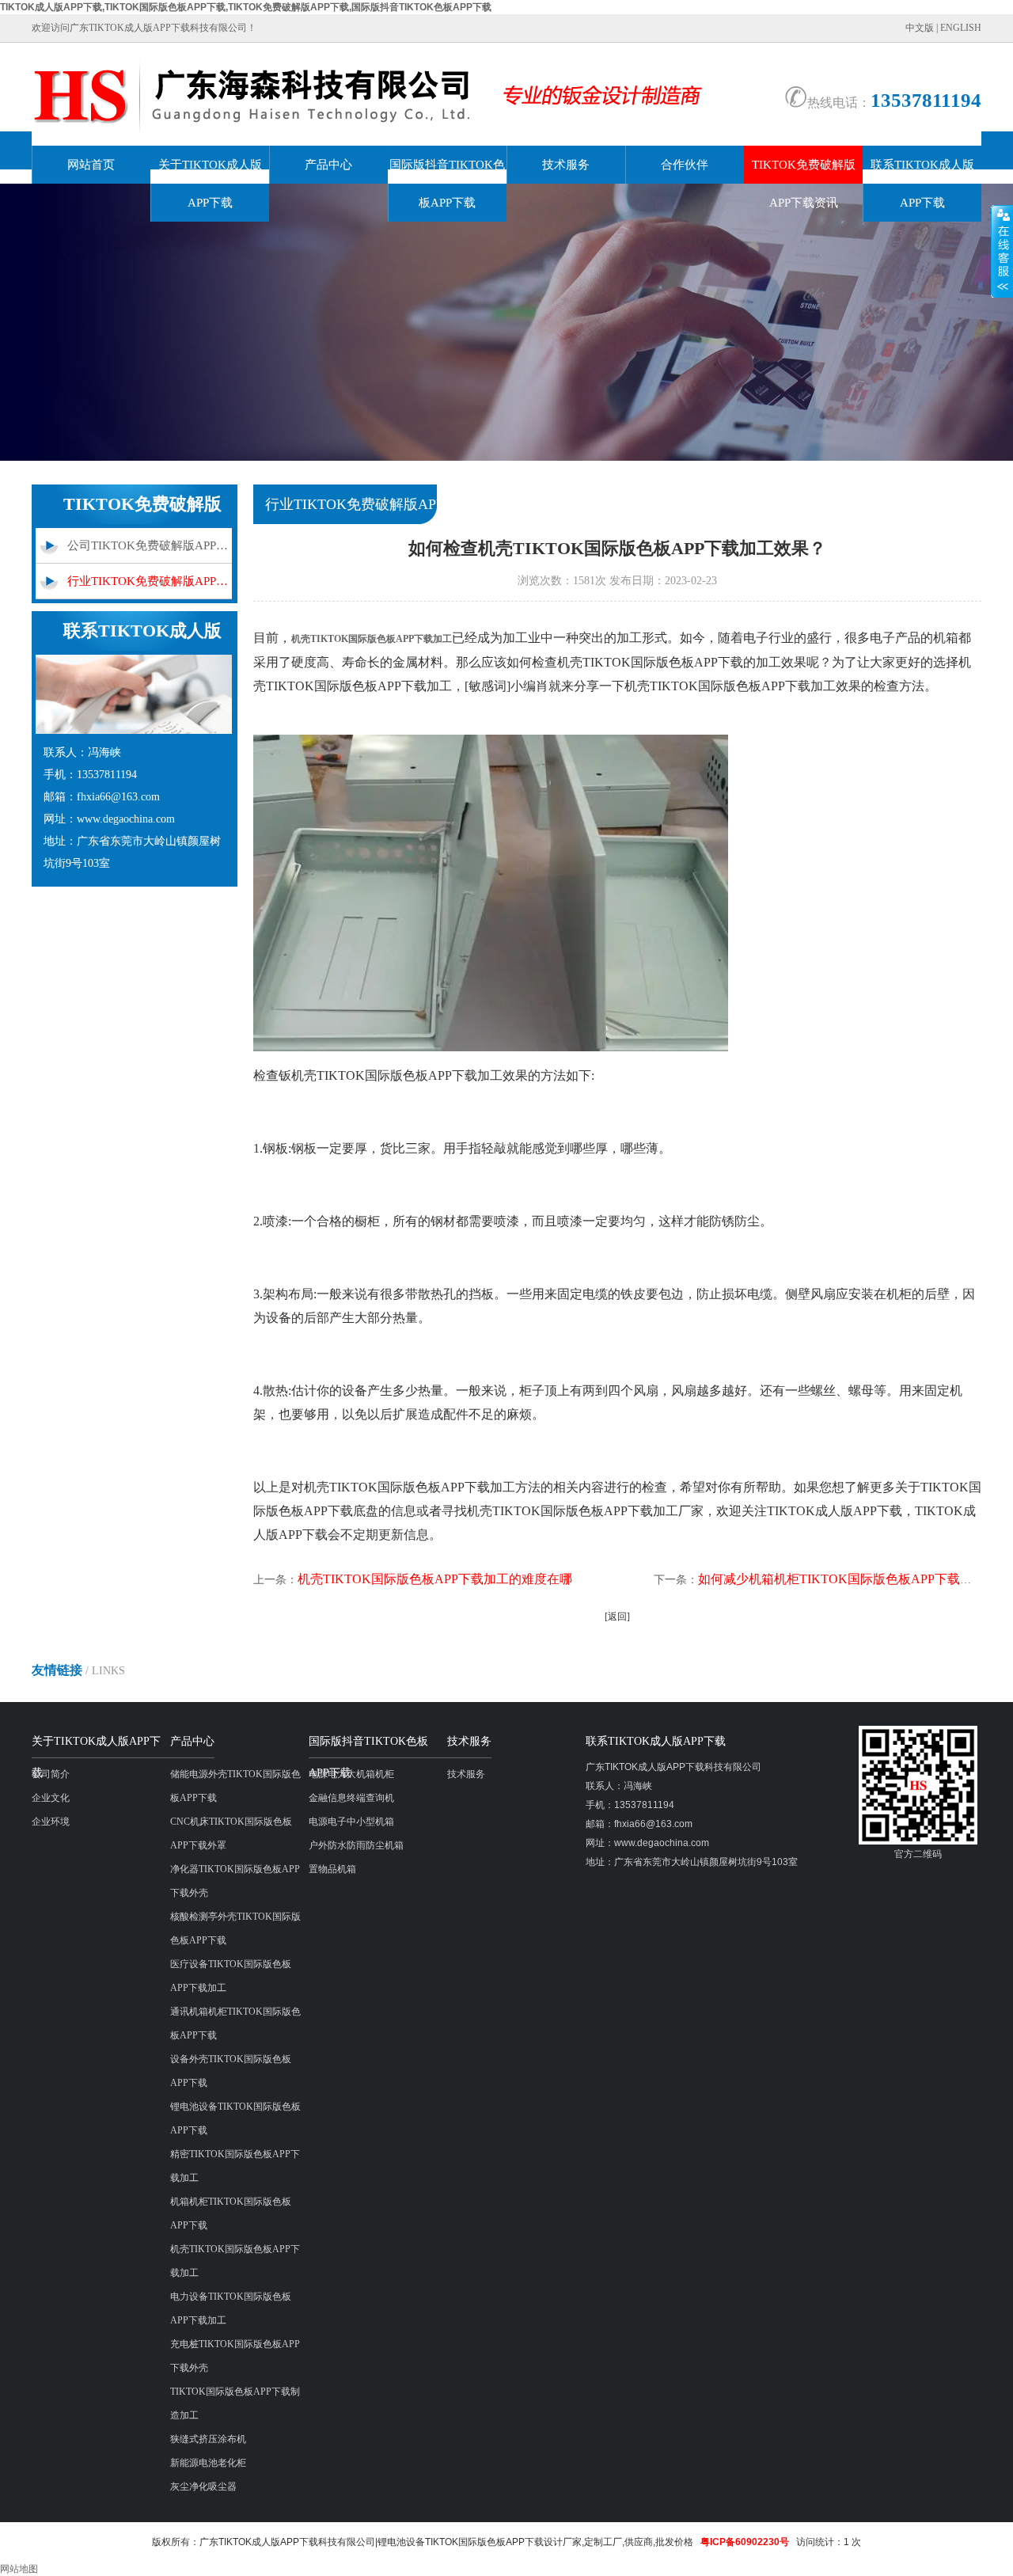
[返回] (617, 1617)
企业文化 (51, 1798)
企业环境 (51, 1822)
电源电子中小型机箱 (351, 1822)
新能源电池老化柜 (208, 2463)
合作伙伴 (685, 165)
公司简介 (51, 1774)
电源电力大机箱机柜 (351, 1774)
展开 (1002, 251)
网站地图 (19, 2569)
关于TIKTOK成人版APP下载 (210, 184)
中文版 (920, 28)
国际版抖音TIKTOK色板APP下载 (447, 184)
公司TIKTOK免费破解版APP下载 (150, 545)
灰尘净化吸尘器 (203, 2487)
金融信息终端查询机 (351, 1798)
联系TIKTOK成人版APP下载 (922, 184)
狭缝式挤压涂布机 (208, 2439)
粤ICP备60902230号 (745, 2542)
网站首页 (91, 165)
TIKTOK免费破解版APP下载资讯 (804, 184)
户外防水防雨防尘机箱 (356, 1845)
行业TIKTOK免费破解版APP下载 (150, 581)
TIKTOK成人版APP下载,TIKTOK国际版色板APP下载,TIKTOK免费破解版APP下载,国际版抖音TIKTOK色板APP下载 (246, 7)
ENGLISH (961, 28)
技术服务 (566, 165)
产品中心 (328, 165)
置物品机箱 (332, 1869)
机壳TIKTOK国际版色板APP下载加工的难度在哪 (435, 1579)
